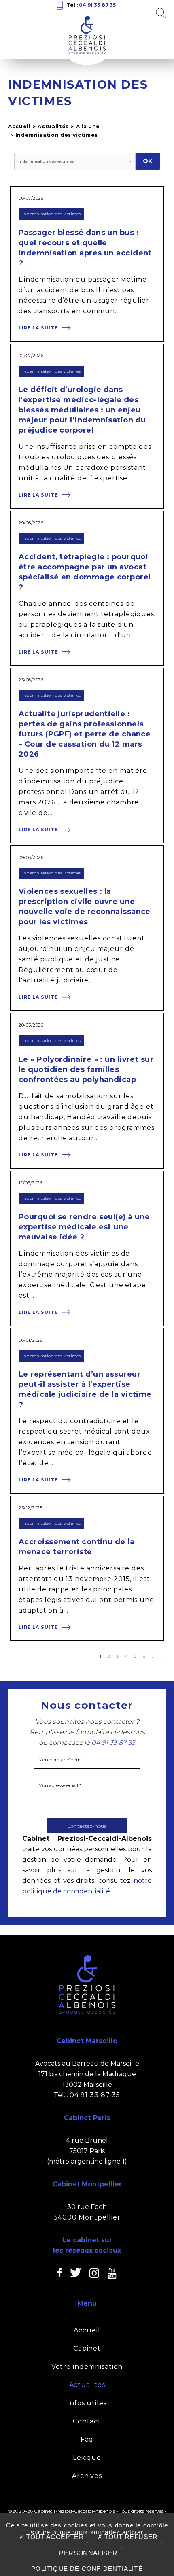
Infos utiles (87, 2403)
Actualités (53, 126)
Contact (87, 2421)
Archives (87, 2476)
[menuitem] (87, 2330)
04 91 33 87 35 (97, 5)
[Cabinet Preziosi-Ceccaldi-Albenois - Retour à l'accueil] (87, 31)
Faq (87, 2439)
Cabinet (87, 2348)
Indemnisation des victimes (57, 135)
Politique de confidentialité (87, 2569)
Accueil (19, 126)
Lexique (87, 2458)
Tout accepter (54, 2537)
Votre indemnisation (87, 2367)
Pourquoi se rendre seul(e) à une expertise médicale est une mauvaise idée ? (84, 1227)
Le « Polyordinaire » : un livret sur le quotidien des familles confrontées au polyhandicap (86, 1069)
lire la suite (38, 328)
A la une (88, 126)
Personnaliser (88, 2553)
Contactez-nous (87, 1826)
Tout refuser (130, 2537)
